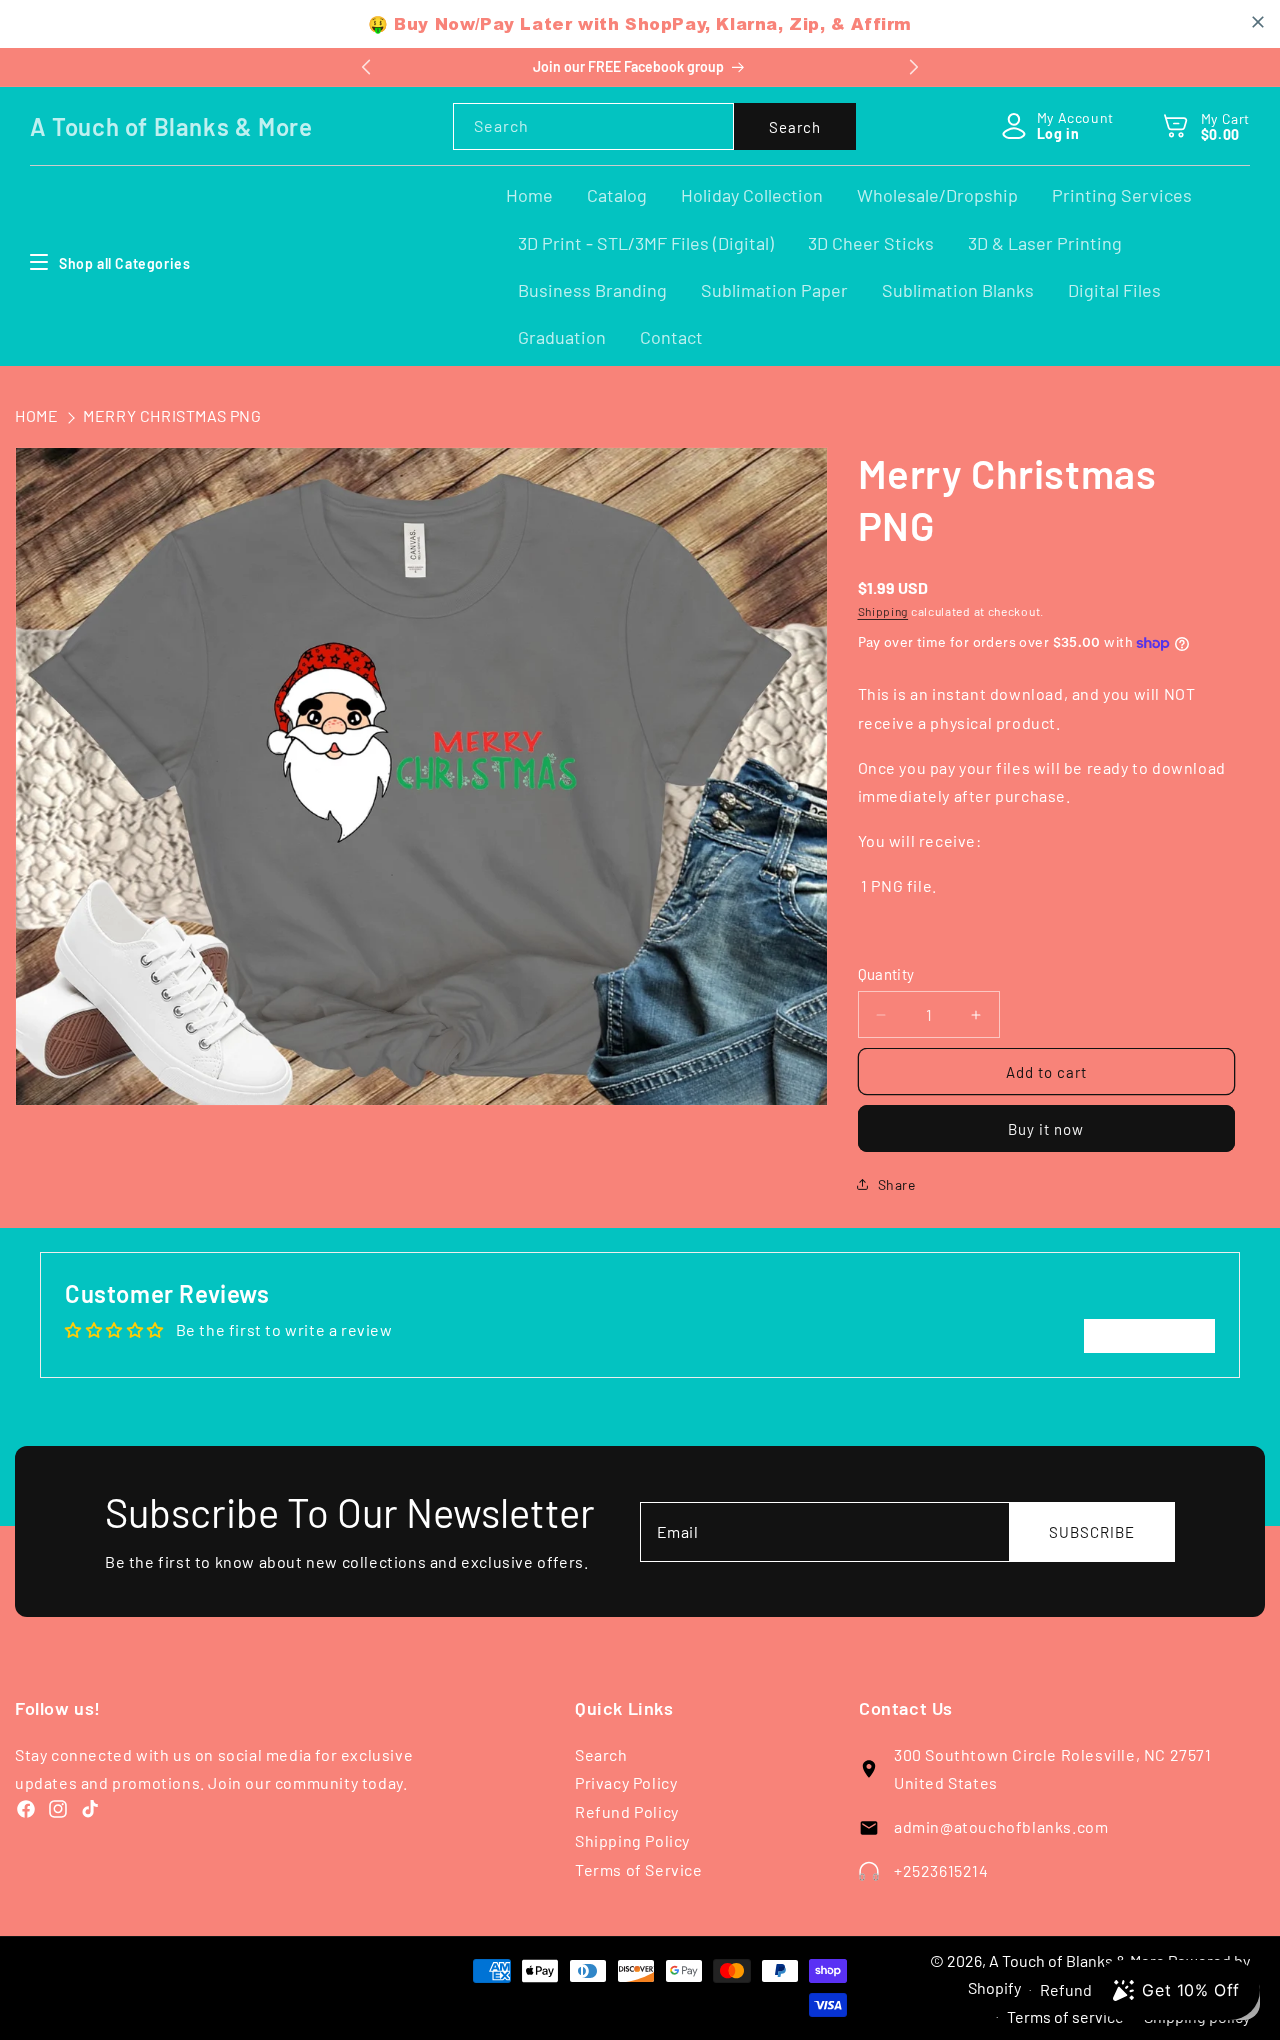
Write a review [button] (1149, 1335)
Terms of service (1065, 2016)
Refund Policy (627, 1811)
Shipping (883, 611)
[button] (1176, 125)
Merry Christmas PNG (172, 415)
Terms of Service (639, 1869)
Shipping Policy (632, 1840)
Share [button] (897, 1184)
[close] (1258, 22)
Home (36, 415)
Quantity (886, 974)
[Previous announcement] (366, 67)
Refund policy (1088, 1989)
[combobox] (593, 126)
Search (795, 127)
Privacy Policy (626, 1782)
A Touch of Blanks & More (1077, 1960)
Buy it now (1046, 1129)
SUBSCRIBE (1092, 1532)
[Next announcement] (914, 67)
